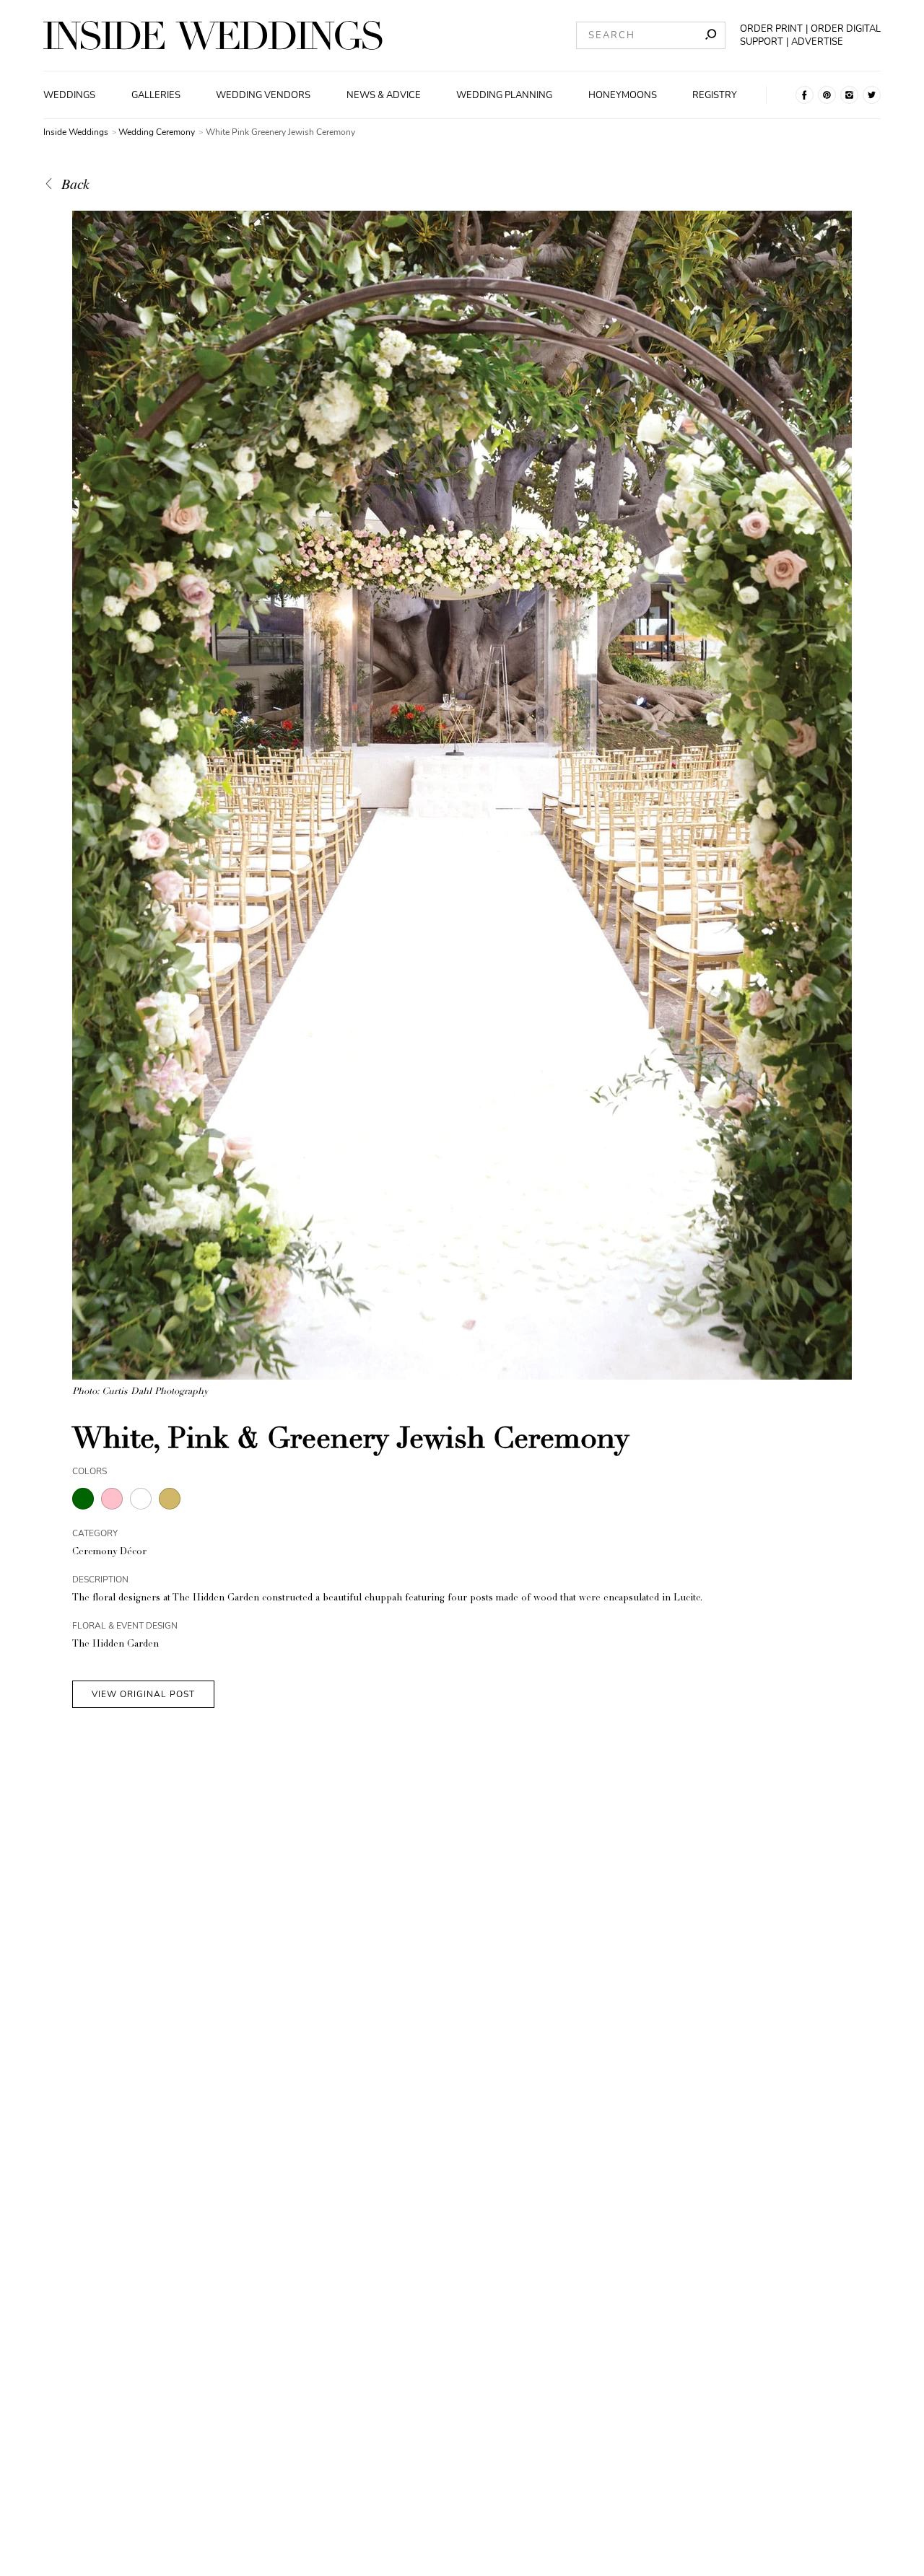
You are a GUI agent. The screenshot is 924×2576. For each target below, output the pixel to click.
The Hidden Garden (115, 1645)
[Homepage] (213, 35)
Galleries (156, 95)
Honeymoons (623, 95)
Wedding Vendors (263, 95)
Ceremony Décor (109, 1552)
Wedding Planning (504, 95)
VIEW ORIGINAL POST (143, 1694)
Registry (715, 95)
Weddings (69, 95)
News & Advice (384, 95)
